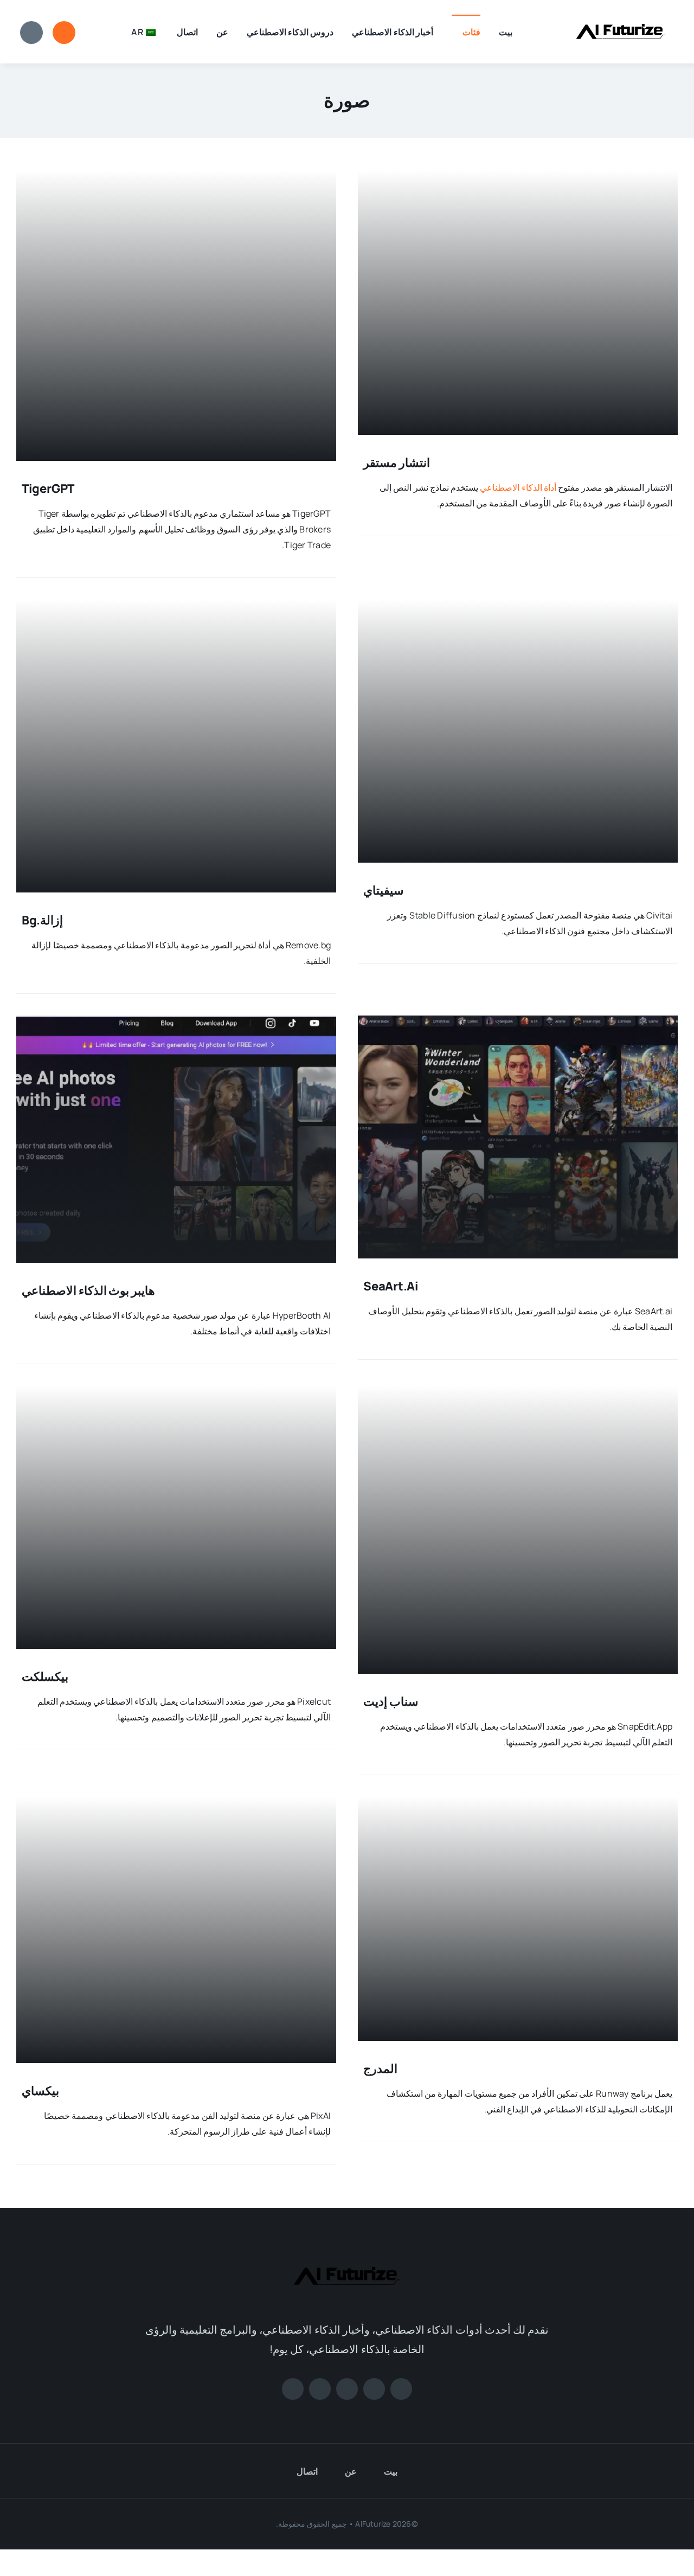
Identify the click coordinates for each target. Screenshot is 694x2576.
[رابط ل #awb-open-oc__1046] (64, 33)
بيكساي (40, 2091)
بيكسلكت (45, 1676)
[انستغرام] (347, 2389)
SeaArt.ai (391, 1286)
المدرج (380, 2068)
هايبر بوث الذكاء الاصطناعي (88, 1290)
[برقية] (293, 2389)
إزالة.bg (43, 920)
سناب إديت (391, 1701)
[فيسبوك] (401, 2389)
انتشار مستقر (397, 462)
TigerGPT (48, 489)
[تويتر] (374, 2389)
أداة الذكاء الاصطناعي (518, 487)
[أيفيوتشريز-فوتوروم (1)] (621, 15)
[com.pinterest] (320, 2389)
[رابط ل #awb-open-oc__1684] (31, 33)
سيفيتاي (383, 890)
